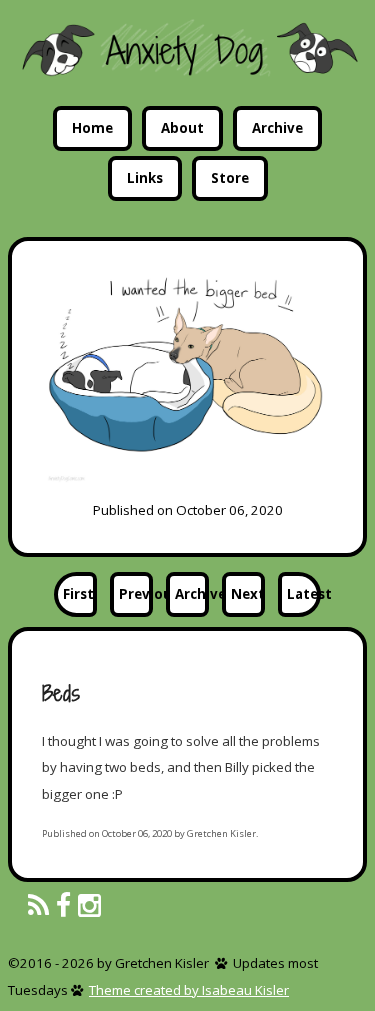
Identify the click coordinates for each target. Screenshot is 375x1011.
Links (145, 178)
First (78, 594)
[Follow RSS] (38, 906)
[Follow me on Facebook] (63, 906)
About (182, 128)
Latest (304, 594)
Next (248, 594)
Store (230, 178)
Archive (277, 128)
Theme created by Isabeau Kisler (189, 990)
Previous (136, 594)
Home (92, 128)
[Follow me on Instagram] (89, 906)
